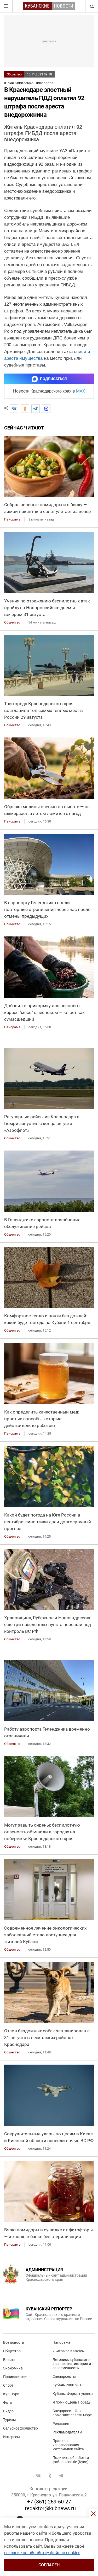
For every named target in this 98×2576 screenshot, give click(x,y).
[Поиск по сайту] (91, 6)
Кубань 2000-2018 (68, 2385)
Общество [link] (12, 622)
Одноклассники (50, 2476)
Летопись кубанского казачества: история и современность (72, 2364)
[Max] (46, 409)
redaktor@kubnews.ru (50, 2508)
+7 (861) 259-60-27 (49, 2502)
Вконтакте (38, 2476)
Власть (9, 2360)
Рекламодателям (67, 2432)
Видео (8, 2411)
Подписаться (53, 379)
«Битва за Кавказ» (69, 2351)
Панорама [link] (12, 519)
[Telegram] (36, 409)
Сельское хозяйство (21, 2428)
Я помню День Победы (72, 2402)
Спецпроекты (64, 2376)
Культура (11, 2394)
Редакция (61, 2424)
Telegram (61, 2476)
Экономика (13, 2368)
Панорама (61, 2342)
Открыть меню (6, 6)
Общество (14, 74)
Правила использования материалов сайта (68, 2445)
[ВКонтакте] (14, 409)
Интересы (11, 2437)
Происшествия (16, 2377)
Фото (8, 2402)
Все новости (14, 2342)
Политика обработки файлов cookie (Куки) (71, 2460)
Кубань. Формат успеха (73, 2394)
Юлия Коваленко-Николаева (29, 83)
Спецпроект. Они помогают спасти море (72, 2413)
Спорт (8, 2385)
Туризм (9, 2420)
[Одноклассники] (25, 409)
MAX (80, 391)
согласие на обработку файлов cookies (42, 2553)
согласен (49, 2565)
